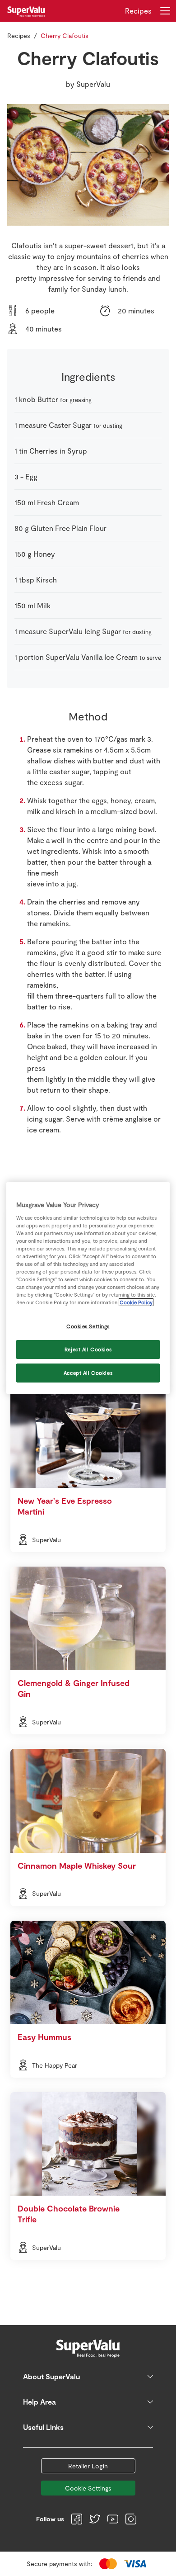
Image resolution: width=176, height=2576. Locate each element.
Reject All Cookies (88, 1349)
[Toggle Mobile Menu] (165, 11)
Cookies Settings (88, 1326)
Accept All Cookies (88, 1373)
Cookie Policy (136, 1302)
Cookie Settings (88, 2488)
